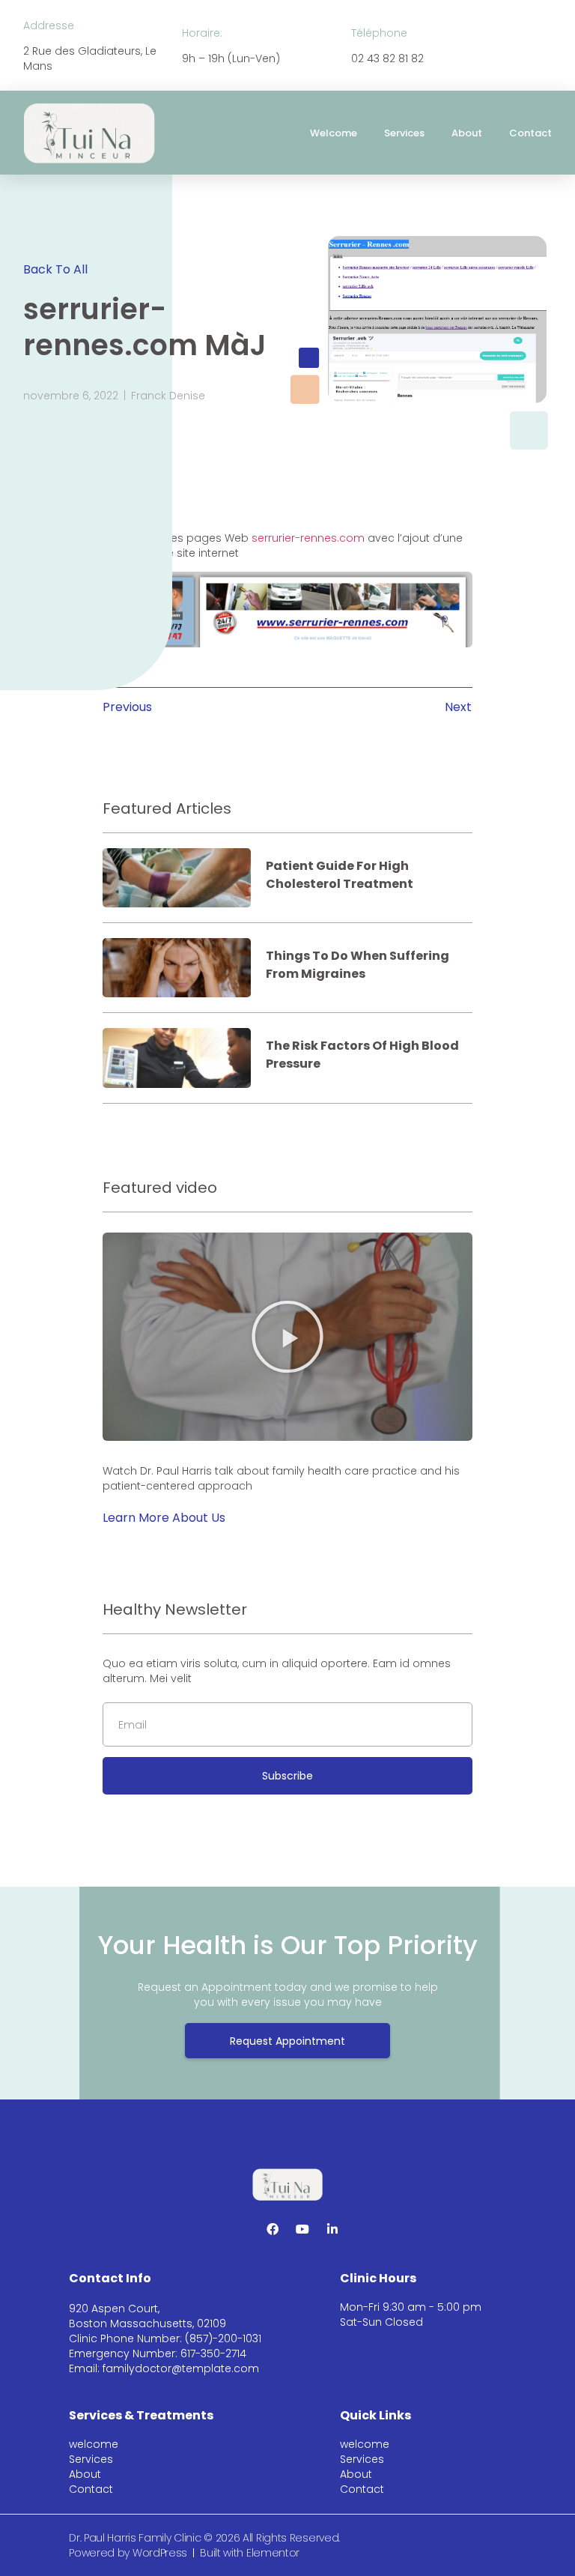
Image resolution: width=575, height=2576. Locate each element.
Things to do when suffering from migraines (358, 965)
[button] (287, 1337)
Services (404, 133)
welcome (334, 133)
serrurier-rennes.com (308, 538)
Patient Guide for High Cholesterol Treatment (340, 875)
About (467, 133)
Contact (530, 133)
